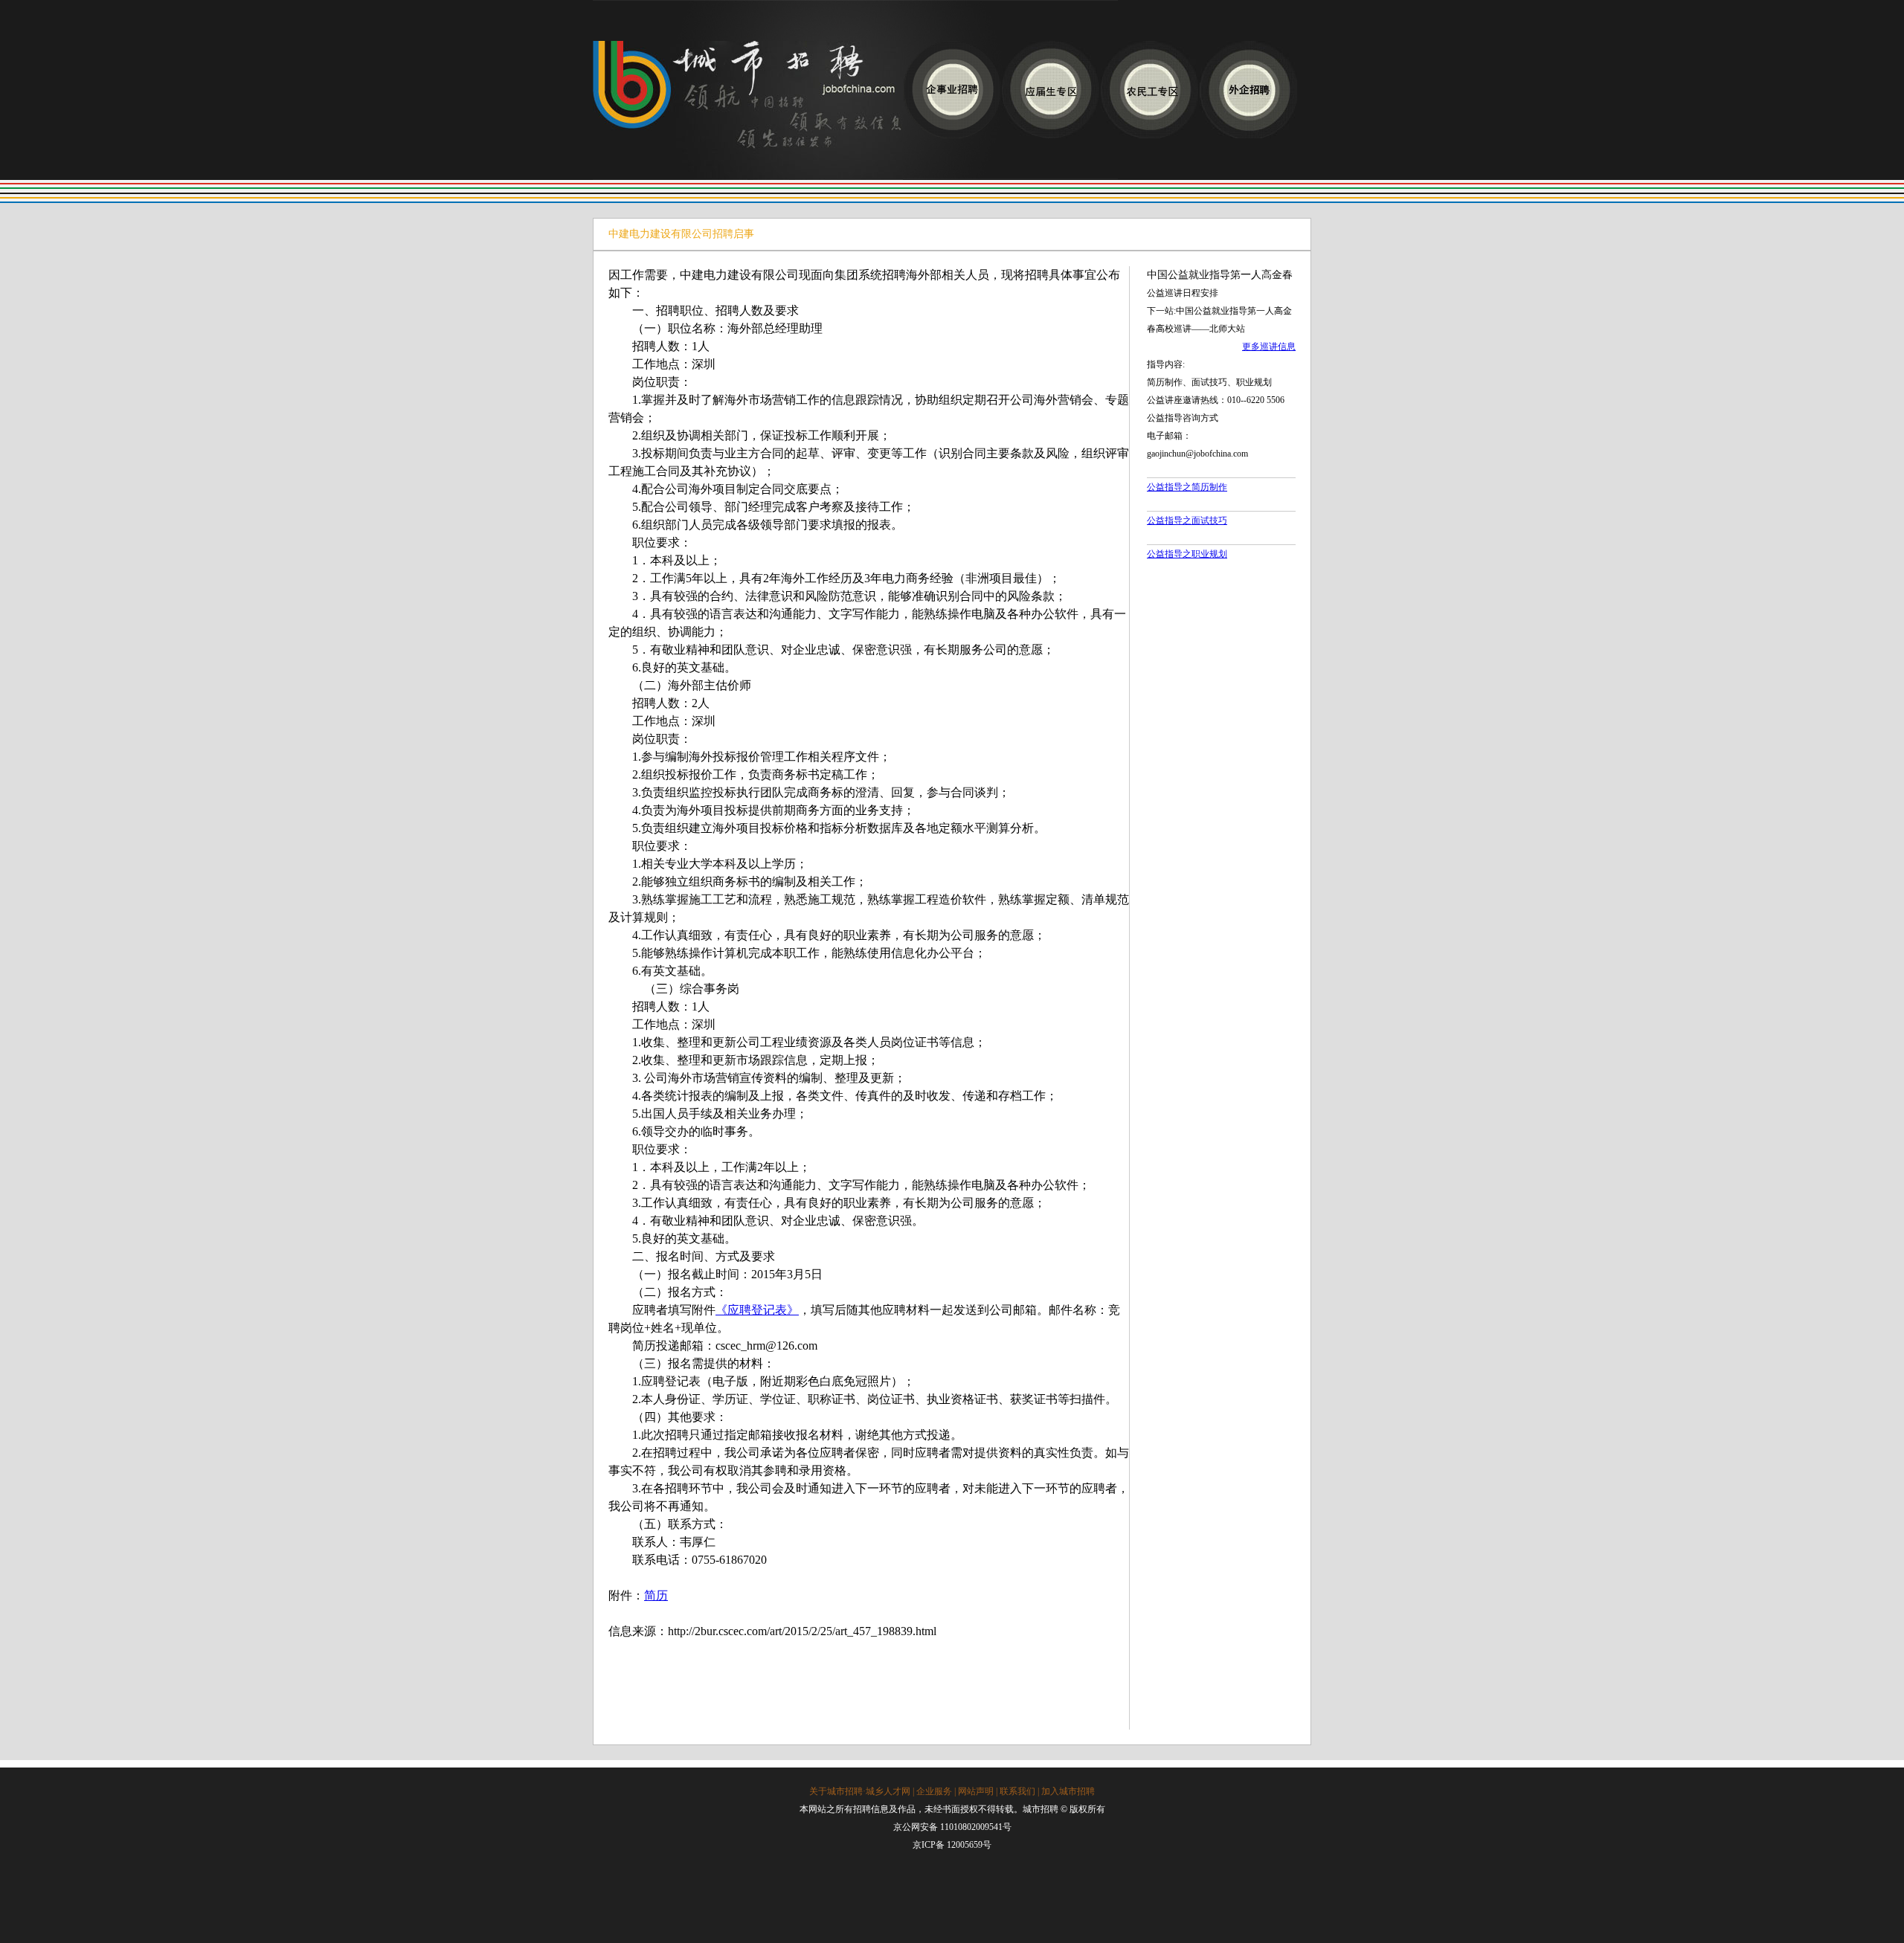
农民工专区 (1149, 90)
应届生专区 (1051, 90)
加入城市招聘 (1068, 1791)
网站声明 (976, 1791)
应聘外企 (1248, 90)
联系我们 (1017, 1791)
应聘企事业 (952, 90)
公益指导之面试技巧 (1187, 521)
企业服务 (934, 1791)
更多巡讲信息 (1269, 347)
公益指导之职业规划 (1187, 554)
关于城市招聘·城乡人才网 (860, 1791)
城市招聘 (748, 110)
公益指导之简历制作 (1187, 487)
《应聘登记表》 (757, 1310)
